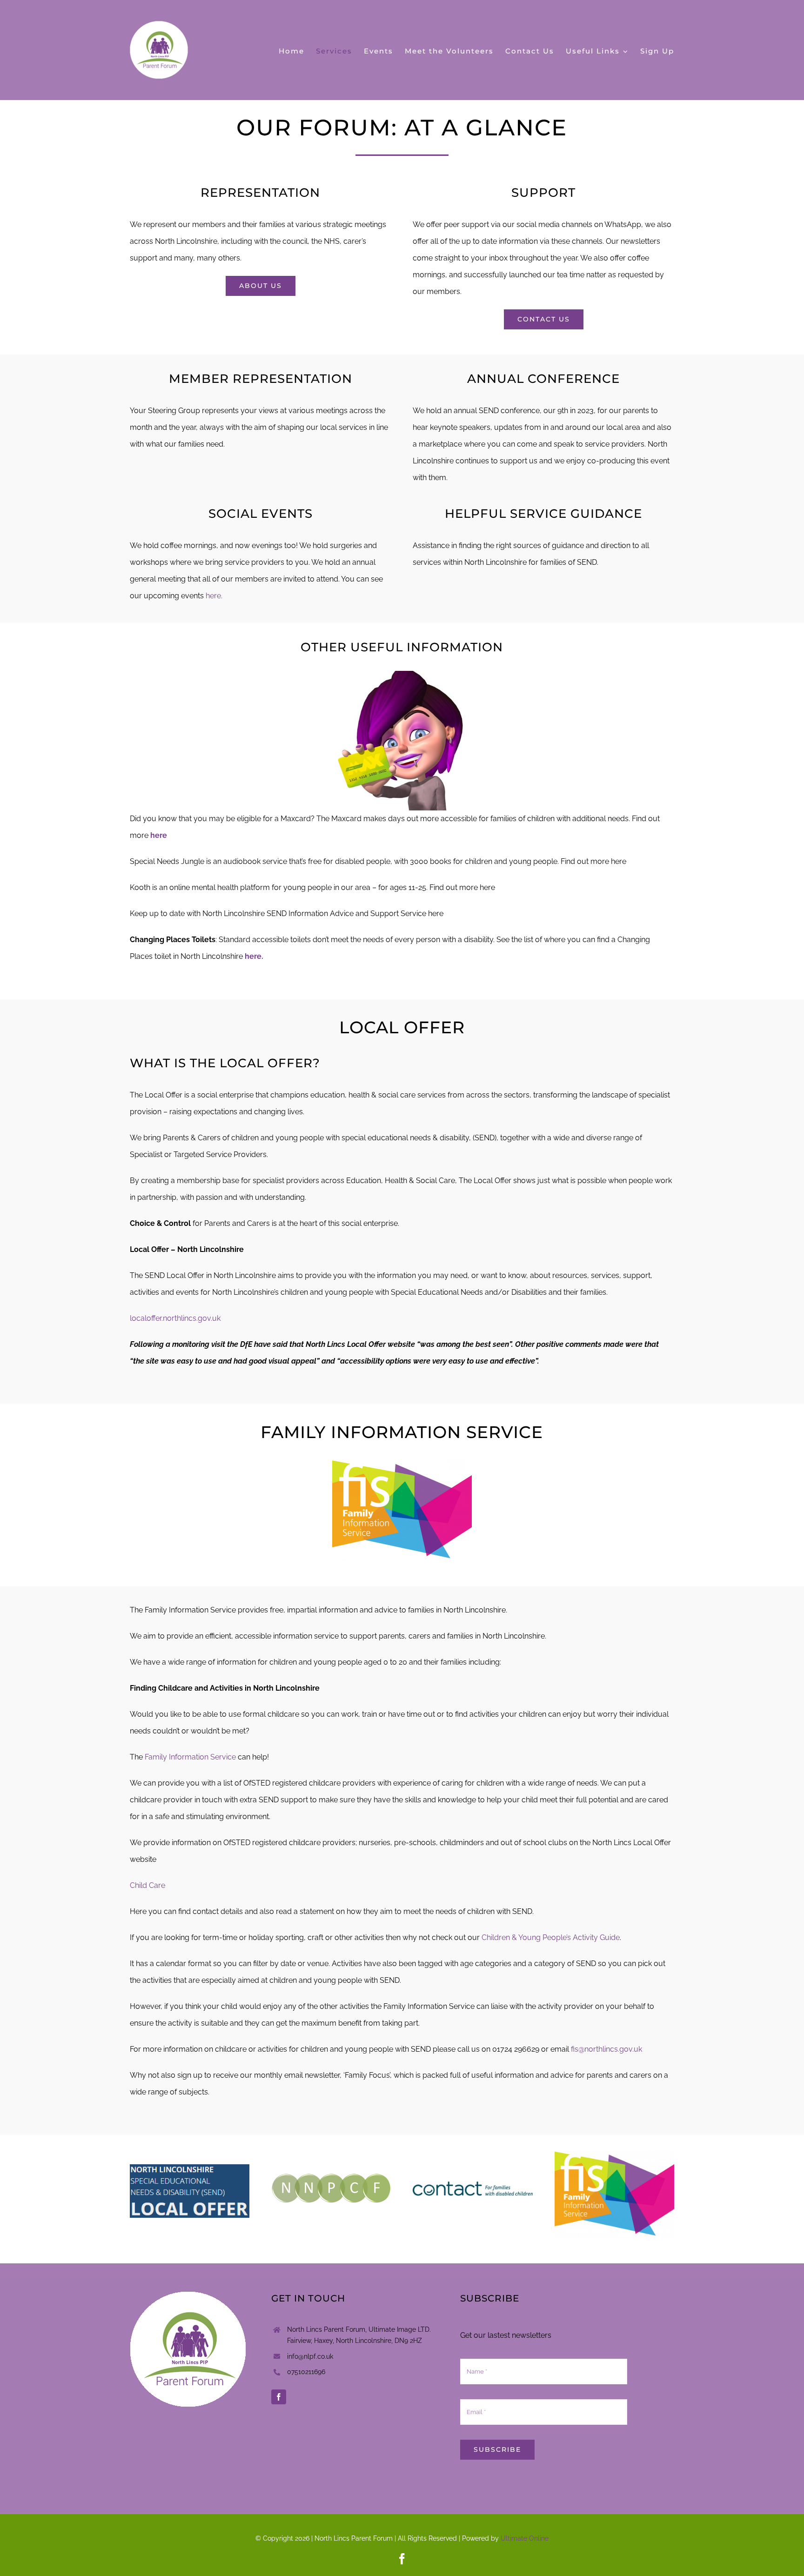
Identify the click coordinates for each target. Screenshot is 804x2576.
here (159, 835)
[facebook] (279, 2397)
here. (214, 596)
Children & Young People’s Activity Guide (551, 1937)
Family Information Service (190, 1757)
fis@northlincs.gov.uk (606, 2049)
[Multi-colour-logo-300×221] (614, 2154)
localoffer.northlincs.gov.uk (175, 1318)
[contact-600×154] (472, 2177)
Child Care (147, 1885)
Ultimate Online (525, 2538)
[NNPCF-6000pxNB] (331, 2177)
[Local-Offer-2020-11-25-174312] (190, 2168)
